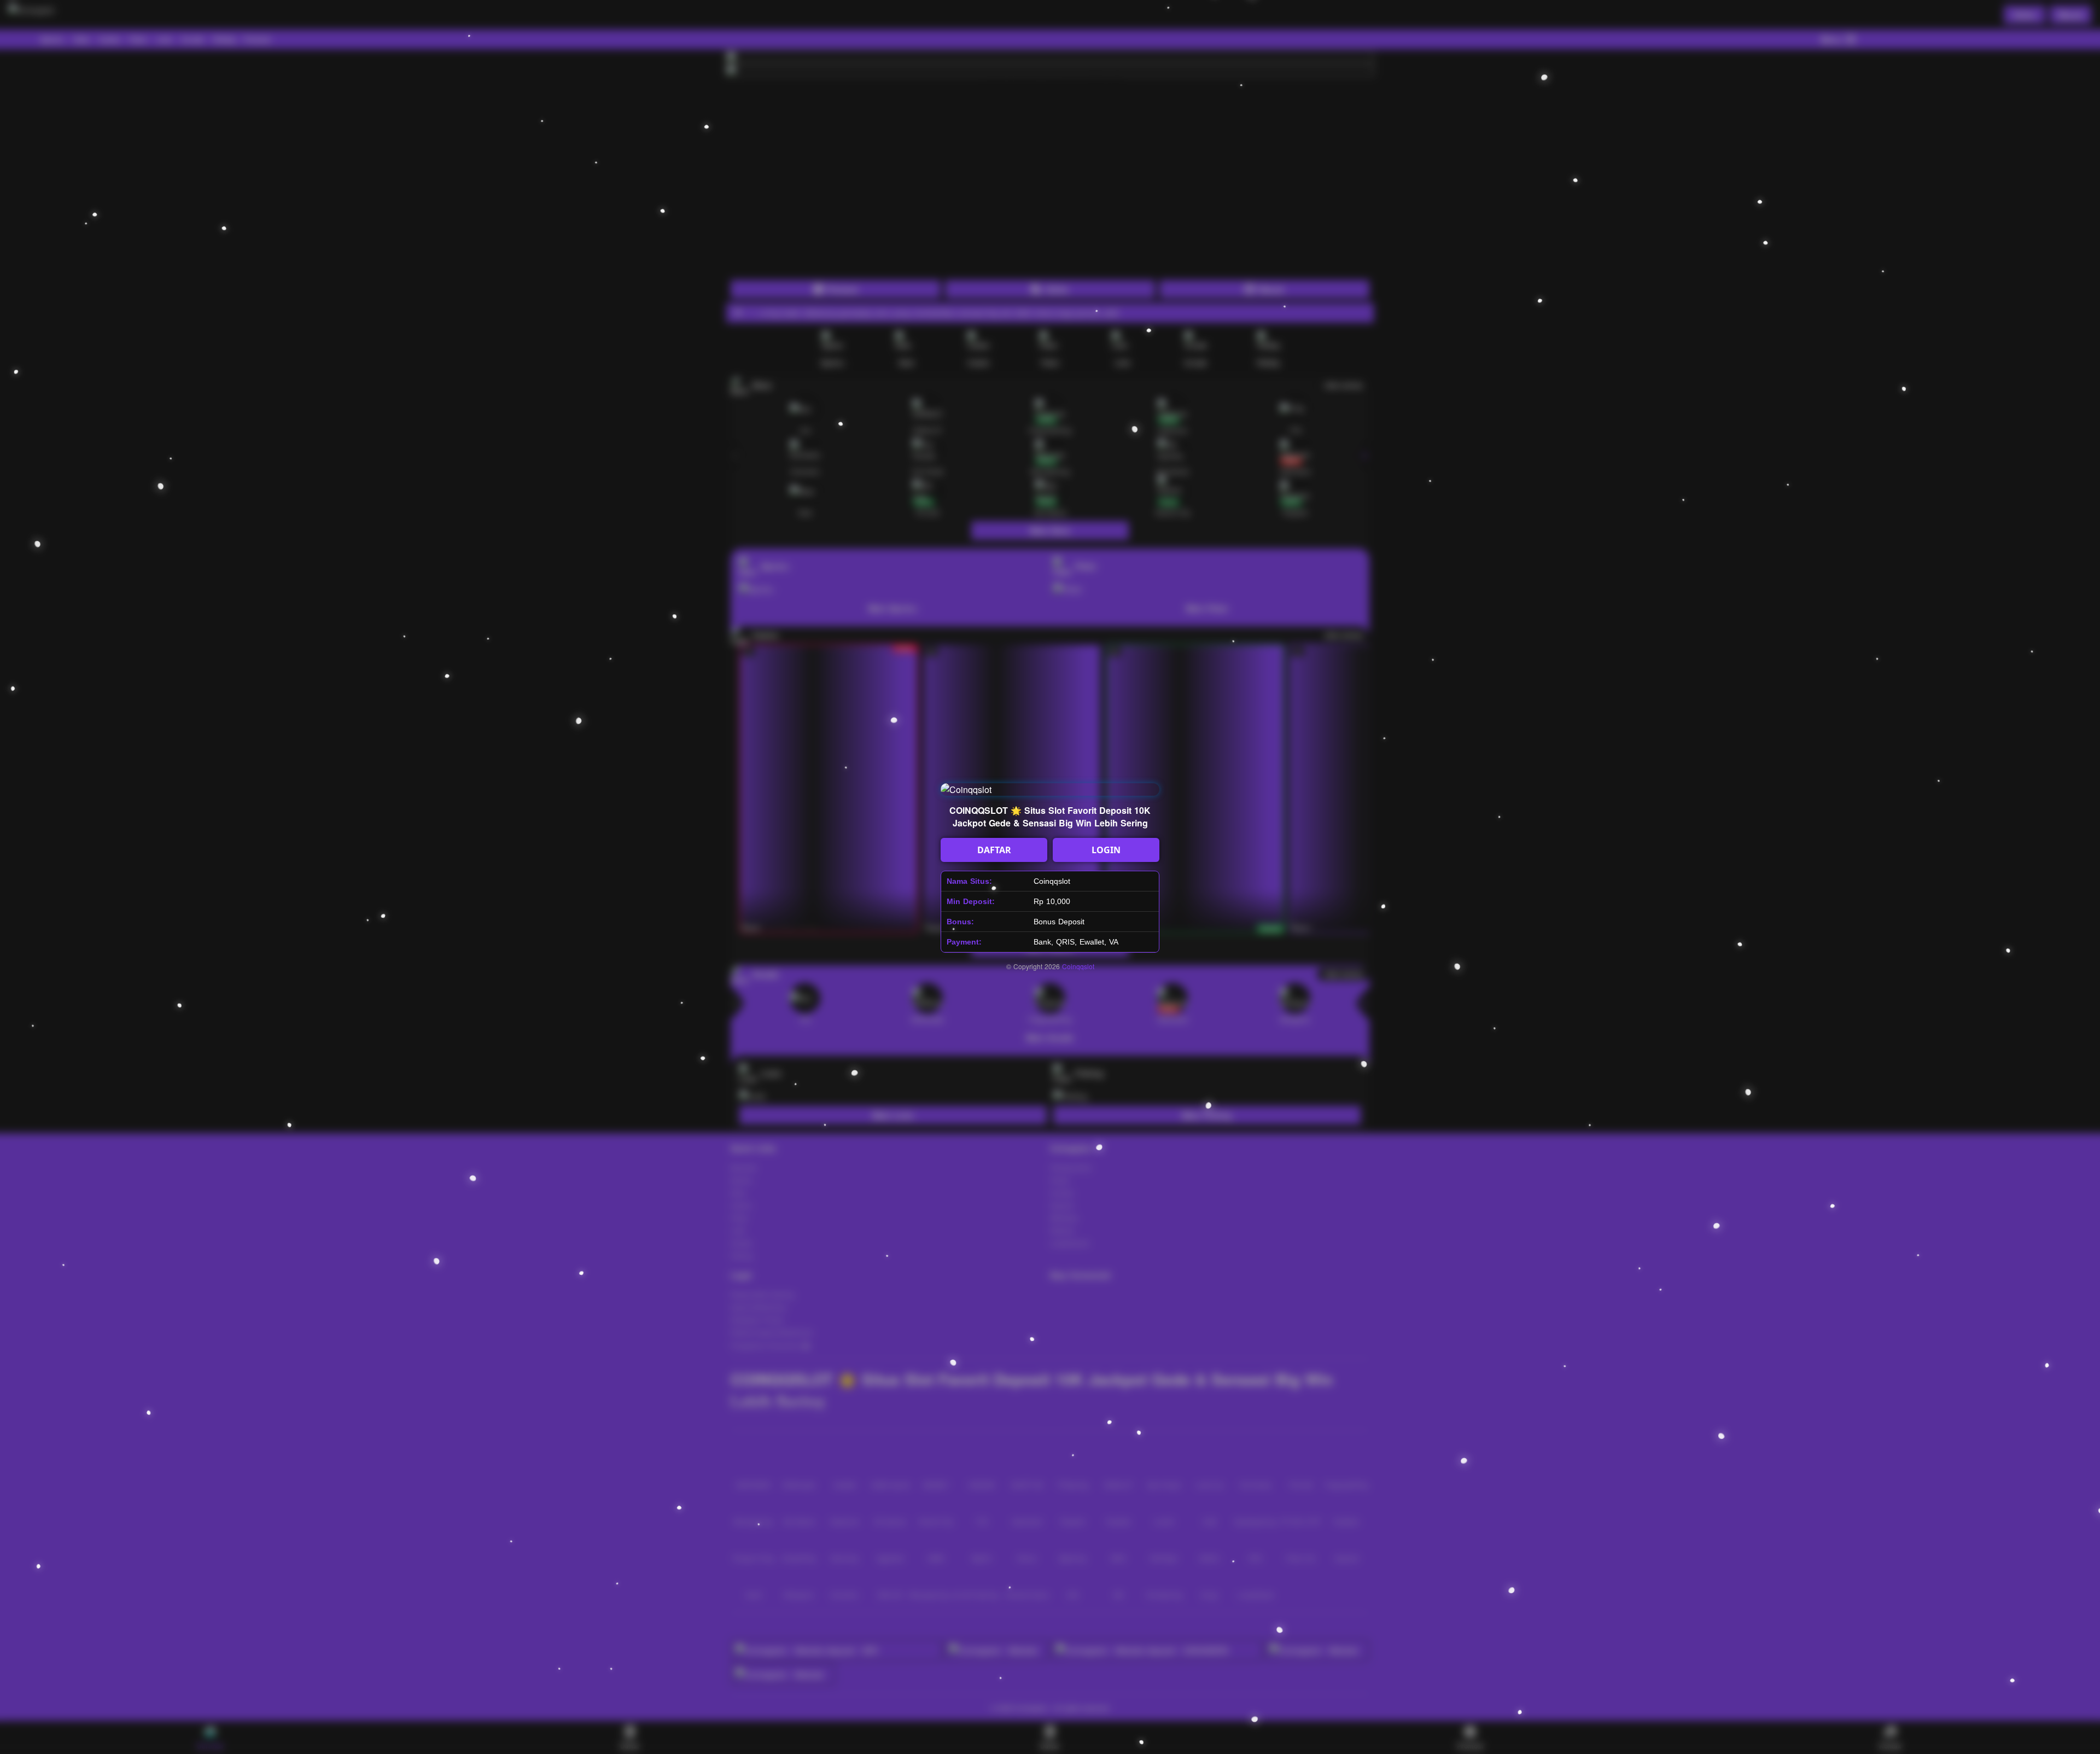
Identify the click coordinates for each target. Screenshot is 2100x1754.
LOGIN (1106, 850)
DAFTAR (994, 850)
